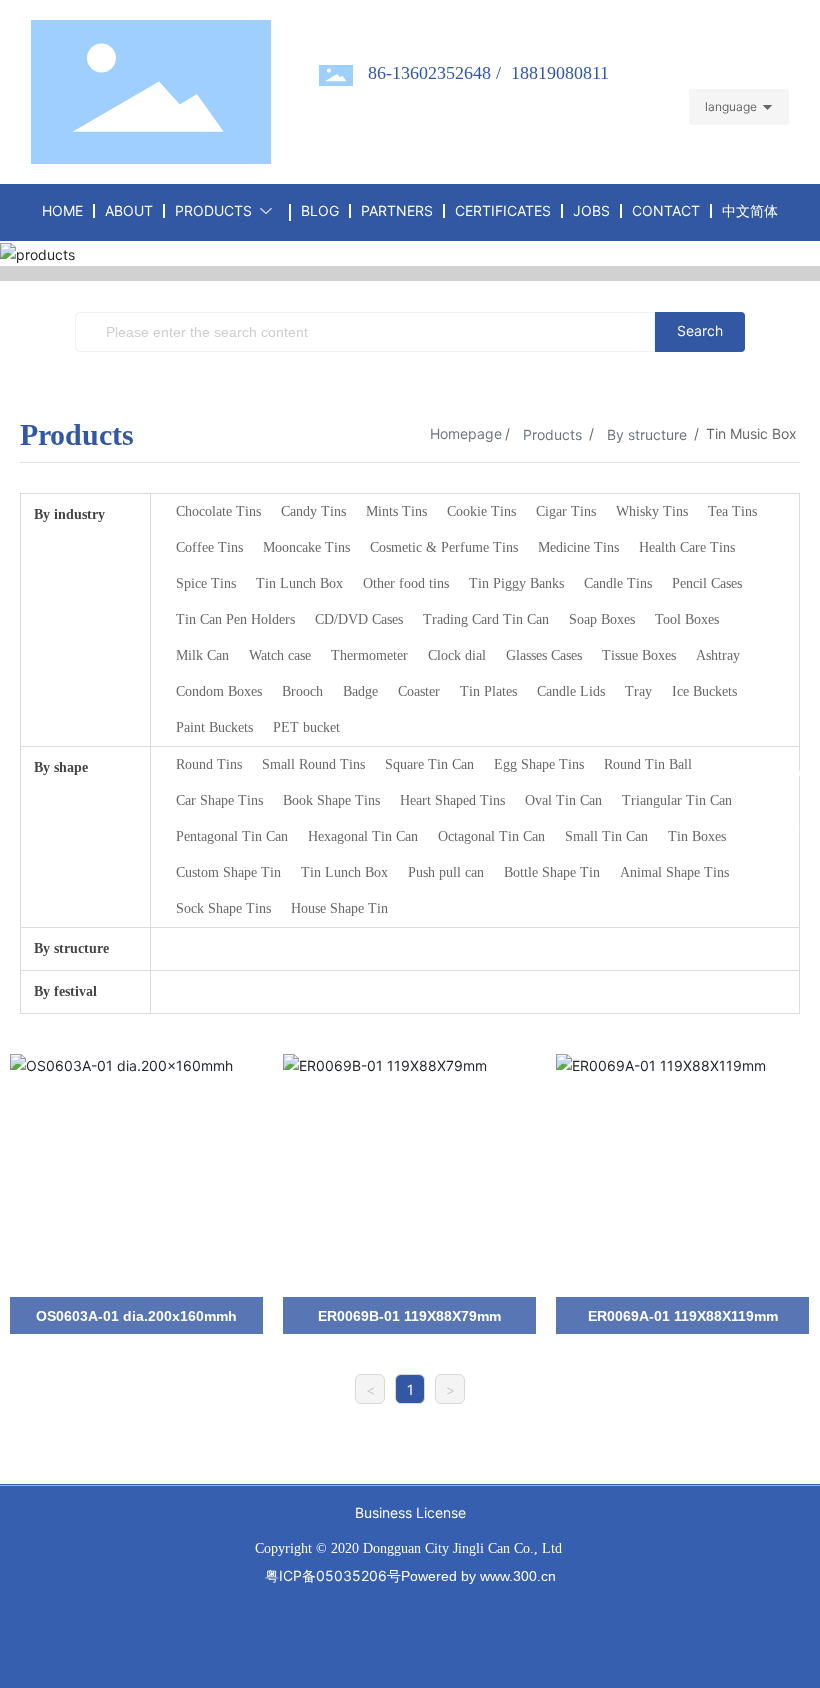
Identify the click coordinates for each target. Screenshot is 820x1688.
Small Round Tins (313, 764)
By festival (65, 991)
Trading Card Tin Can (486, 619)
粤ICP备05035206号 (333, 1575)
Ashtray (718, 655)
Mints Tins (396, 511)
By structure (647, 434)
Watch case (280, 655)
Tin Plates (488, 691)
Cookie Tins (481, 511)
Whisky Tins (652, 511)
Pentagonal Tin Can (232, 836)
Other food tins (406, 583)
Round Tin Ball (648, 764)
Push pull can (446, 872)
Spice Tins (206, 583)
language (731, 106)
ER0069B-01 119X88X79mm (409, 1316)
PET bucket (306, 727)
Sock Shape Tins (223, 908)
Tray (638, 691)
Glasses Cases (544, 655)
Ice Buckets (704, 691)
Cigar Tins (566, 511)
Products (552, 434)
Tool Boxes (687, 619)
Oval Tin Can (563, 800)
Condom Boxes (219, 691)
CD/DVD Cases (359, 619)
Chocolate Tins (218, 511)
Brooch (302, 691)
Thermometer (369, 655)
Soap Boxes (602, 619)
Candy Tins (313, 511)
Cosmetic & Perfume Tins (444, 547)
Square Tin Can (429, 764)
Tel (786, 887)
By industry (69, 514)
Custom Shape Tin (228, 872)
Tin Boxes (697, 836)
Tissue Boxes (639, 655)
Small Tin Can (606, 836)
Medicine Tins (578, 547)
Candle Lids (571, 691)
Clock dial (457, 655)
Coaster (419, 691)
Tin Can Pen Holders (235, 619)
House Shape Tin (339, 908)
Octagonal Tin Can (491, 836)
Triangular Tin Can (677, 800)
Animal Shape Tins (674, 872)
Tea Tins (732, 511)
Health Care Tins (687, 547)
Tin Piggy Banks (516, 583)
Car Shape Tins (219, 800)
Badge (360, 691)
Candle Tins (618, 583)
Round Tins (209, 764)
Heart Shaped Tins (452, 800)
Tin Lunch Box (299, 583)
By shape (61, 767)
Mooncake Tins (306, 547)
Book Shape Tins (331, 800)
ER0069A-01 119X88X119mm (683, 1316)
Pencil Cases (707, 583)
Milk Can (202, 655)
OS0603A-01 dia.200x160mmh (136, 1316)
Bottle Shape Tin (552, 872)
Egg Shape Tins (539, 764)
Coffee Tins (209, 547)
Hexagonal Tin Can (363, 836)
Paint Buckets (214, 727)
